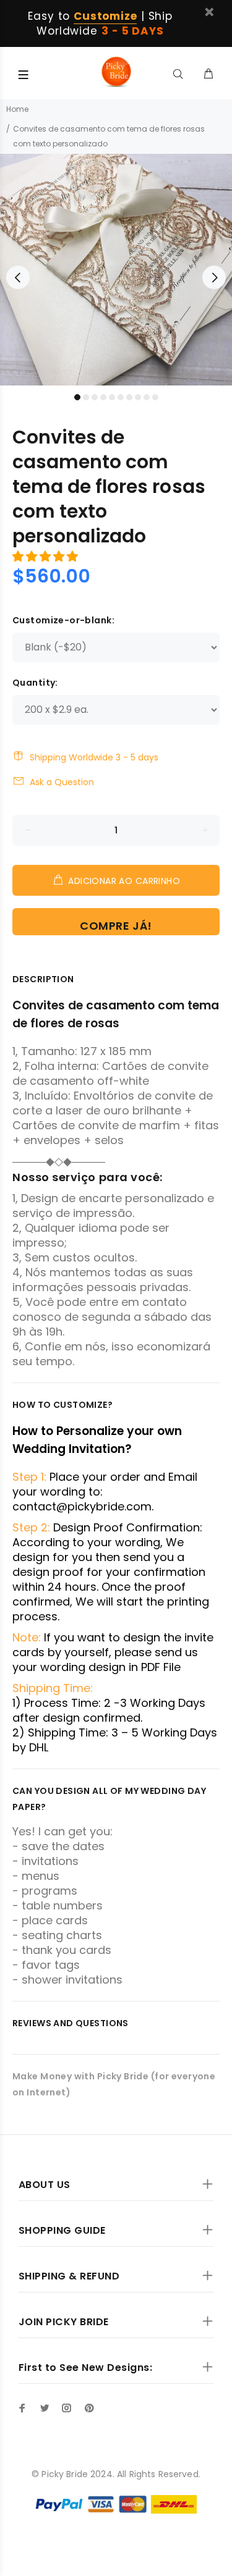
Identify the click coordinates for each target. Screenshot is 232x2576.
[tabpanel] (116, 270)
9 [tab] (147, 397)
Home (17, 109)
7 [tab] (129, 397)
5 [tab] (112, 397)
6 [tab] (121, 397)
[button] (47, 556)
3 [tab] (95, 397)
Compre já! (116, 926)
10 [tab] (155, 397)
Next (214, 277)
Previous (18, 277)
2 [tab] (86, 397)
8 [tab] (138, 397)
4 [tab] (103, 397)
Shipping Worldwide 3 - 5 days (94, 757)
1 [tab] (77, 397)
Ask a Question (62, 782)
